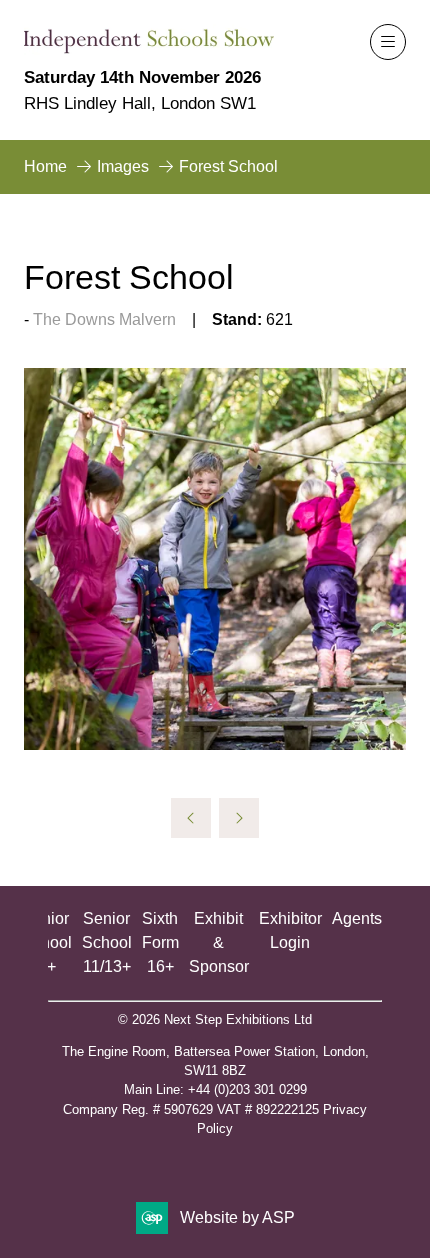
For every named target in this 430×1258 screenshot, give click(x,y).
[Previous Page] (191, 818)
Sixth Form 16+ (160, 942)
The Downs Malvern (104, 319)
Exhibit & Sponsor (219, 942)
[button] (388, 42)
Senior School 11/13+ (107, 942)
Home (45, 166)
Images (123, 166)
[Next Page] (239, 818)
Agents (357, 918)
